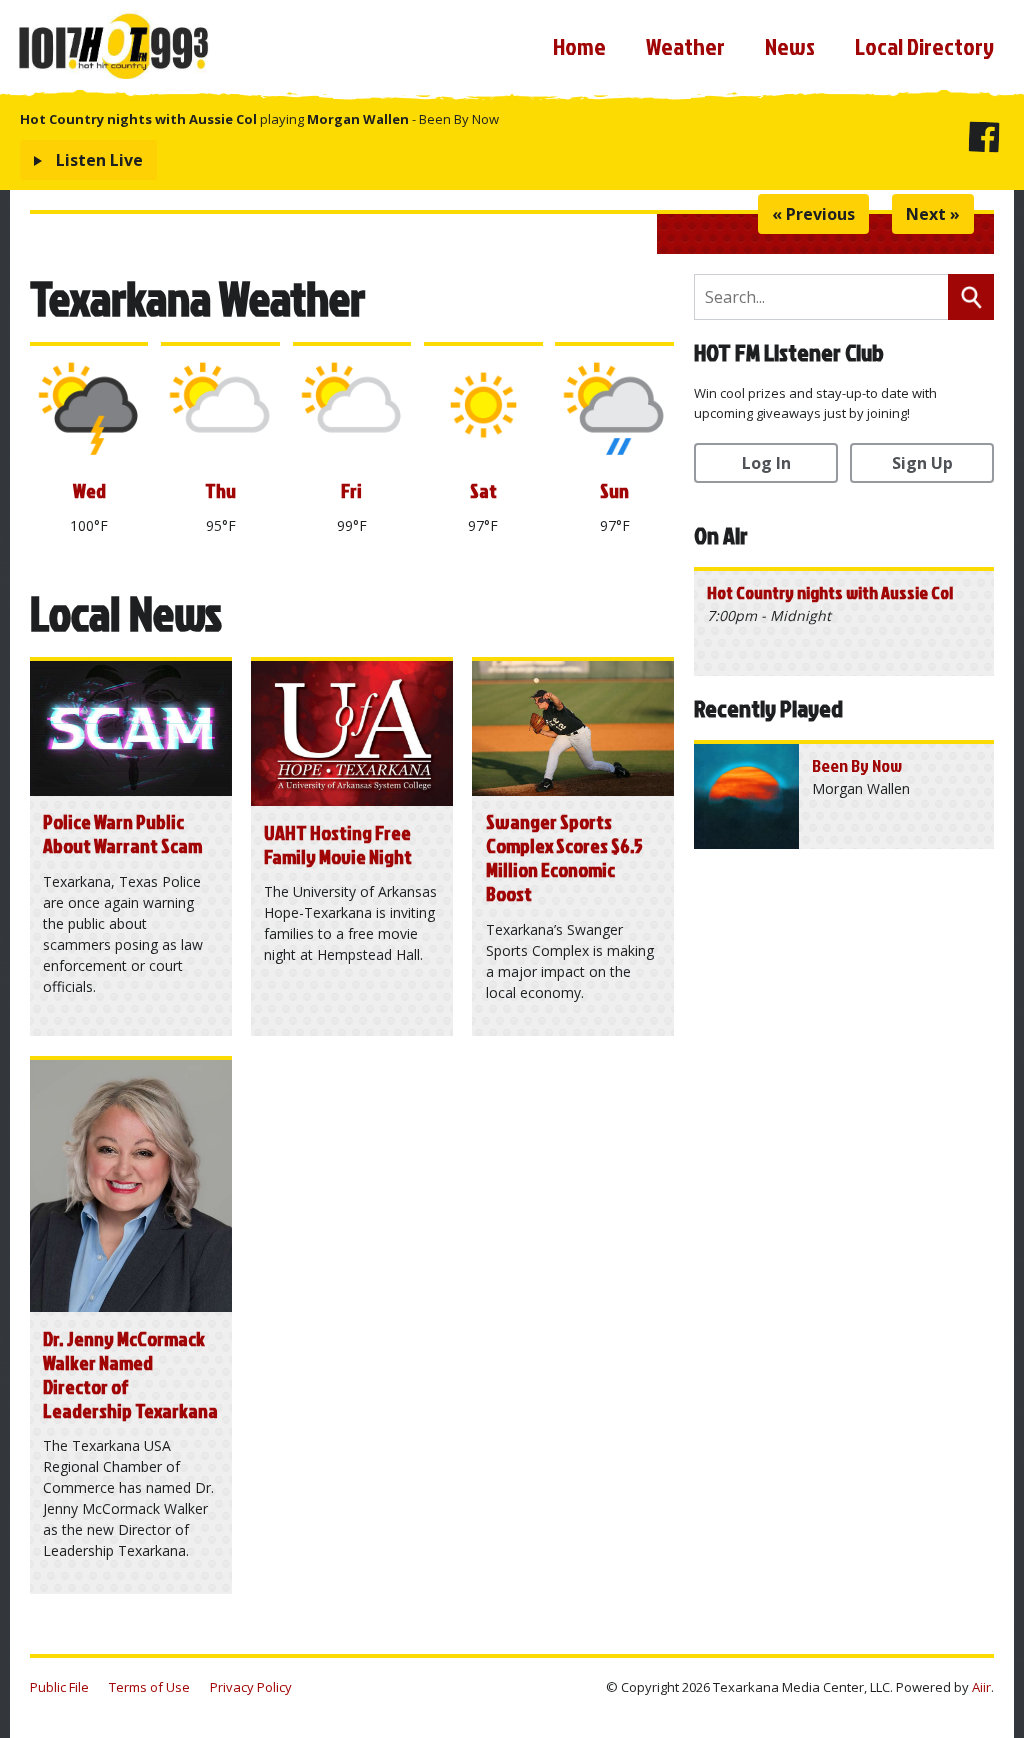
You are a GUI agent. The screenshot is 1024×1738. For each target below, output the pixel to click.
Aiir (981, 1687)
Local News (126, 612)
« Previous (813, 214)
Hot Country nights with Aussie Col (138, 119)
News (790, 46)
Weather (685, 46)
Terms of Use (149, 1687)
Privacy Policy (251, 1687)
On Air (721, 535)
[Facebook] (983, 140)
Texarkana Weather (197, 297)
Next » (933, 214)
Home (579, 46)
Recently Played (768, 708)
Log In (766, 463)
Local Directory (924, 46)
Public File (59, 1687)
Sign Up (922, 463)
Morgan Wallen (358, 119)
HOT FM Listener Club (789, 352)
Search (971, 297)
